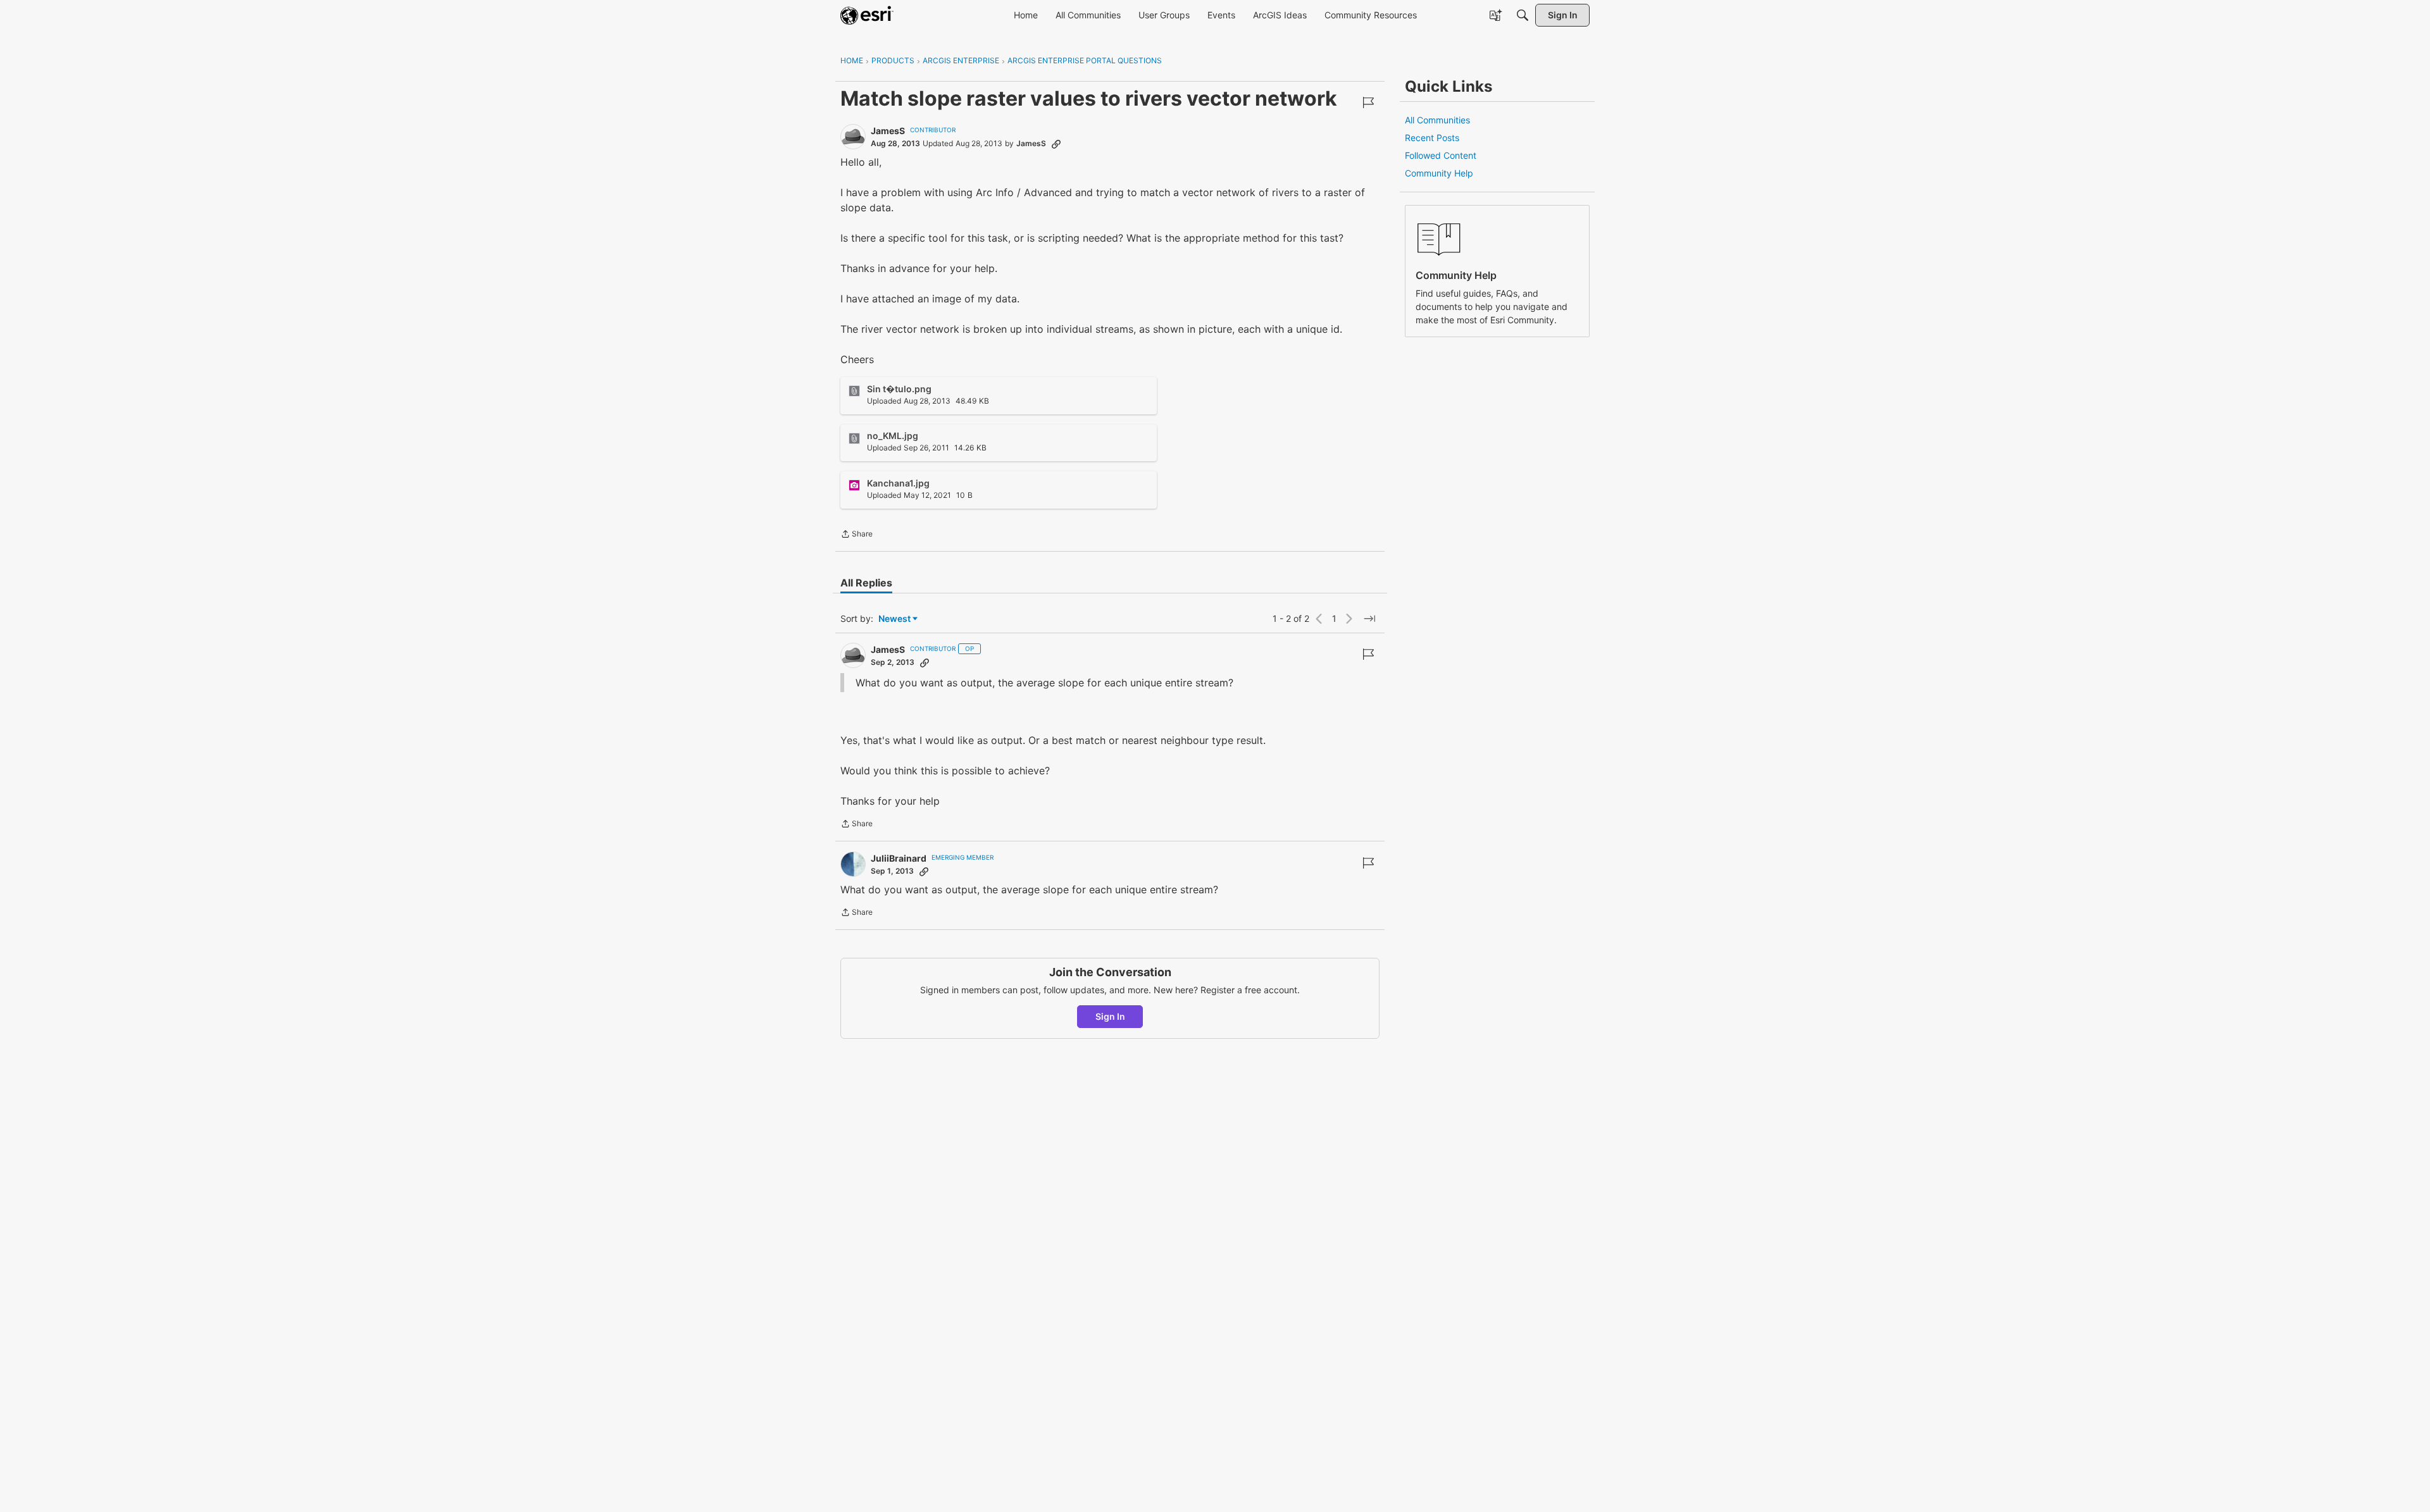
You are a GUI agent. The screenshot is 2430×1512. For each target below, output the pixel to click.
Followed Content (1441, 155)
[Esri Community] (867, 15)
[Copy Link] (1056, 144)
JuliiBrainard (899, 858)
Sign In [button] (1110, 1016)
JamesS (888, 131)
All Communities (1437, 120)
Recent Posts (1432, 138)
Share (857, 535)
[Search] (1523, 15)
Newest (894, 619)
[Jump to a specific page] (1369, 619)
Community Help (1439, 173)
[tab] (866, 583)
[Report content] (1368, 102)
